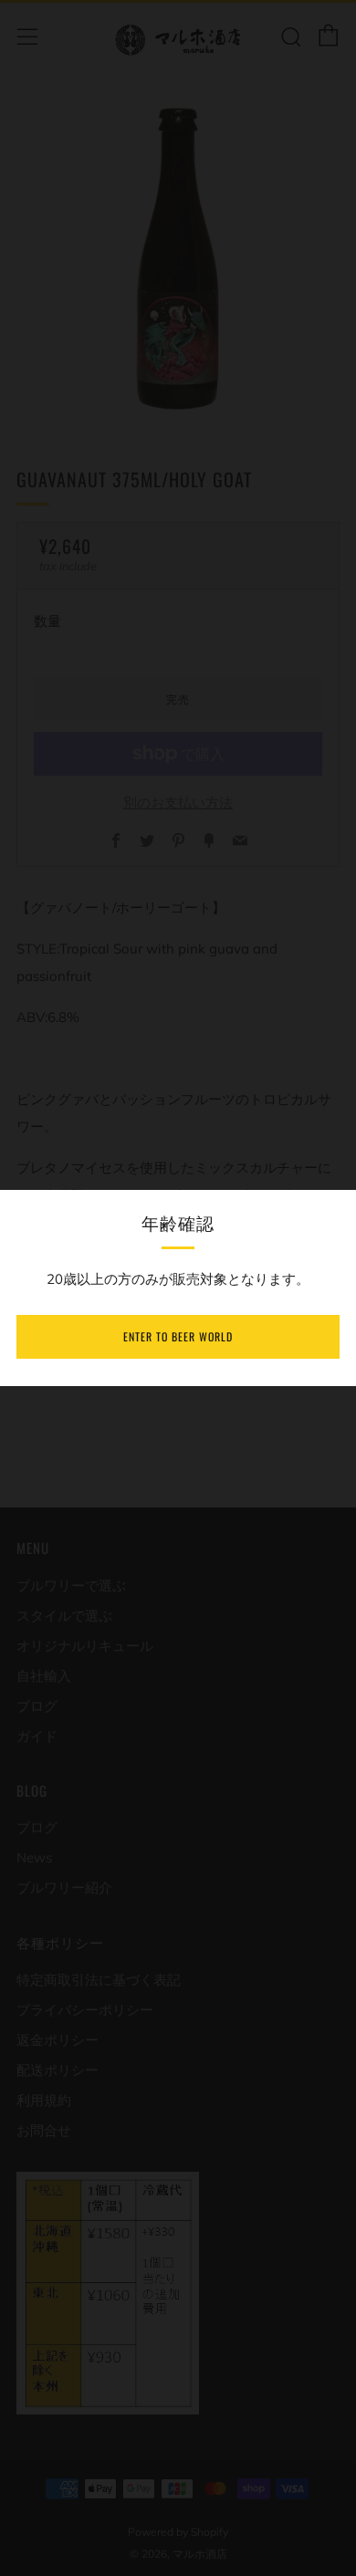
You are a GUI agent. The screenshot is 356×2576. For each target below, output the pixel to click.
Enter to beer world (178, 1336)
